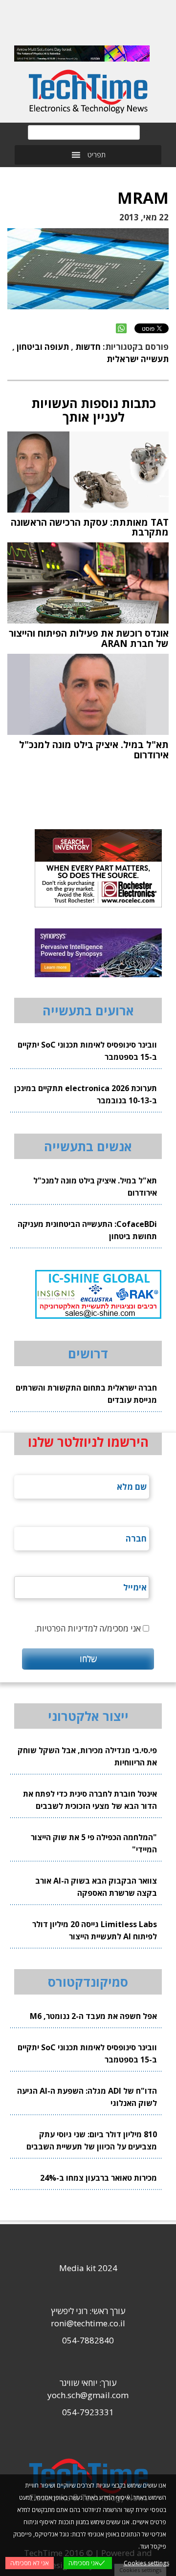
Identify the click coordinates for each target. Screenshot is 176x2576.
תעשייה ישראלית (138, 359)
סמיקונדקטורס (88, 1982)
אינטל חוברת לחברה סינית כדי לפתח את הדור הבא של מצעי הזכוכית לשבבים (90, 1800)
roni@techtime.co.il (88, 2323)
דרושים (88, 1353)
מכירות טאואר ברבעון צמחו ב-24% (99, 2178)
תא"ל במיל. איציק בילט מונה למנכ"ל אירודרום (95, 1187)
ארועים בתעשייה (88, 1010)
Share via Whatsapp (121, 328)
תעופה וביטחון (43, 347)
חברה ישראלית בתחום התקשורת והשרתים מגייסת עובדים (86, 1394)
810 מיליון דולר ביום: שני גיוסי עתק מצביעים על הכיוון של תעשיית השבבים (92, 2140)
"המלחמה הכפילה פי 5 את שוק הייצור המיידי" (94, 1843)
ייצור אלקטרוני (88, 1716)
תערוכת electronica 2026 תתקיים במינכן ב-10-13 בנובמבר (86, 1094)
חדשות (88, 347)
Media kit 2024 (88, 2268)
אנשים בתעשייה (88, 1146)
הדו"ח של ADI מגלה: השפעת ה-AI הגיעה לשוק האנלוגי (87, 2097)
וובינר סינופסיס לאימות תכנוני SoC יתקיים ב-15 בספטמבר (87, 1051)
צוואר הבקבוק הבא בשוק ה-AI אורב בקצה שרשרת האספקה (96, 1887)
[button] (97, 155)
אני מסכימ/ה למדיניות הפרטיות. (88, 1628)
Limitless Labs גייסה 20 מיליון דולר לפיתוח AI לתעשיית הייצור (95, 1930)
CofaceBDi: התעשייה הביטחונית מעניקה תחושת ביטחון (87, 1230)
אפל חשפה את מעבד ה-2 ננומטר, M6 (93, 2016)
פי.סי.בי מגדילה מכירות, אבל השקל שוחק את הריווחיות (87, 1756)
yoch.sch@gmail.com (88, 2395)
